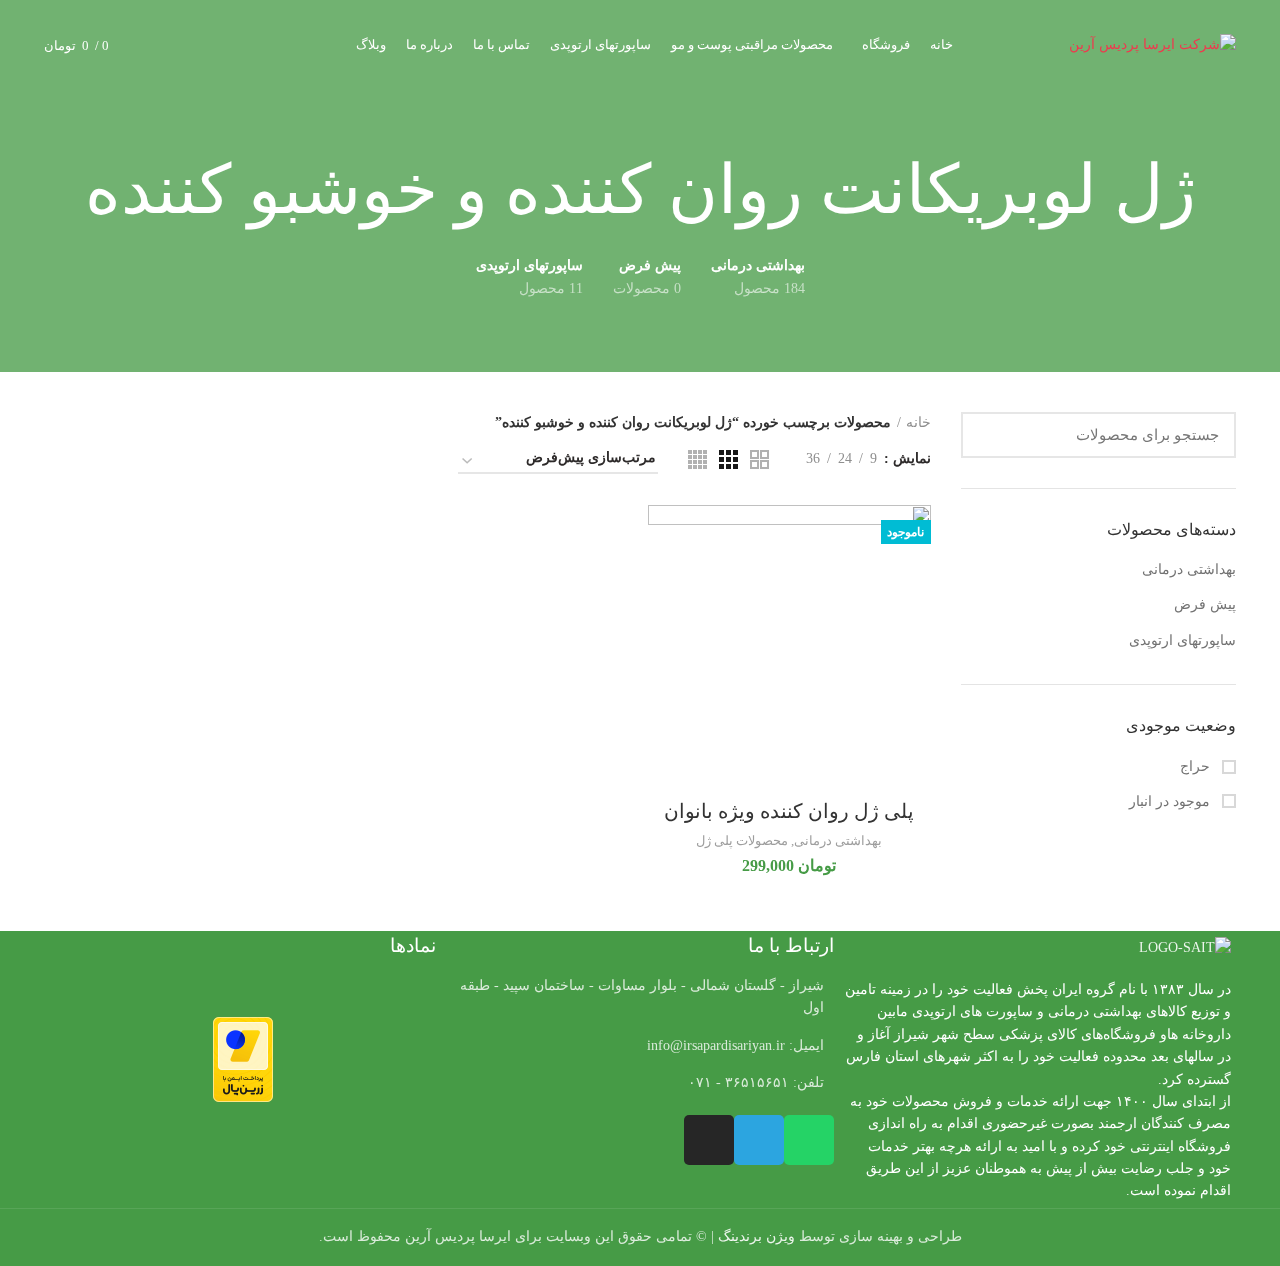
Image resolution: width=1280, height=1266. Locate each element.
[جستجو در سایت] (988, 435)
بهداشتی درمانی (1189, 569)
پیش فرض (1205, 604)
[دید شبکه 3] (728, 459)
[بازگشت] (1221, 191)
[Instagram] (709, 1140)
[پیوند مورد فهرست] (639, 1046)
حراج (1197, 766)
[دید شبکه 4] (697, 459)
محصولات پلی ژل (742, 840)
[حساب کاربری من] (196, 45)
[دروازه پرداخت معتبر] (243, 1058)
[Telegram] (759, 1140)
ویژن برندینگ (756, 1236)
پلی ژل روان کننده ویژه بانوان (789, 811)
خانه (918, 422)
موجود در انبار (1171, 801)
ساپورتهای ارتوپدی (1182, 640)
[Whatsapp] (809, 1140)
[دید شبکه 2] (759, 459)
